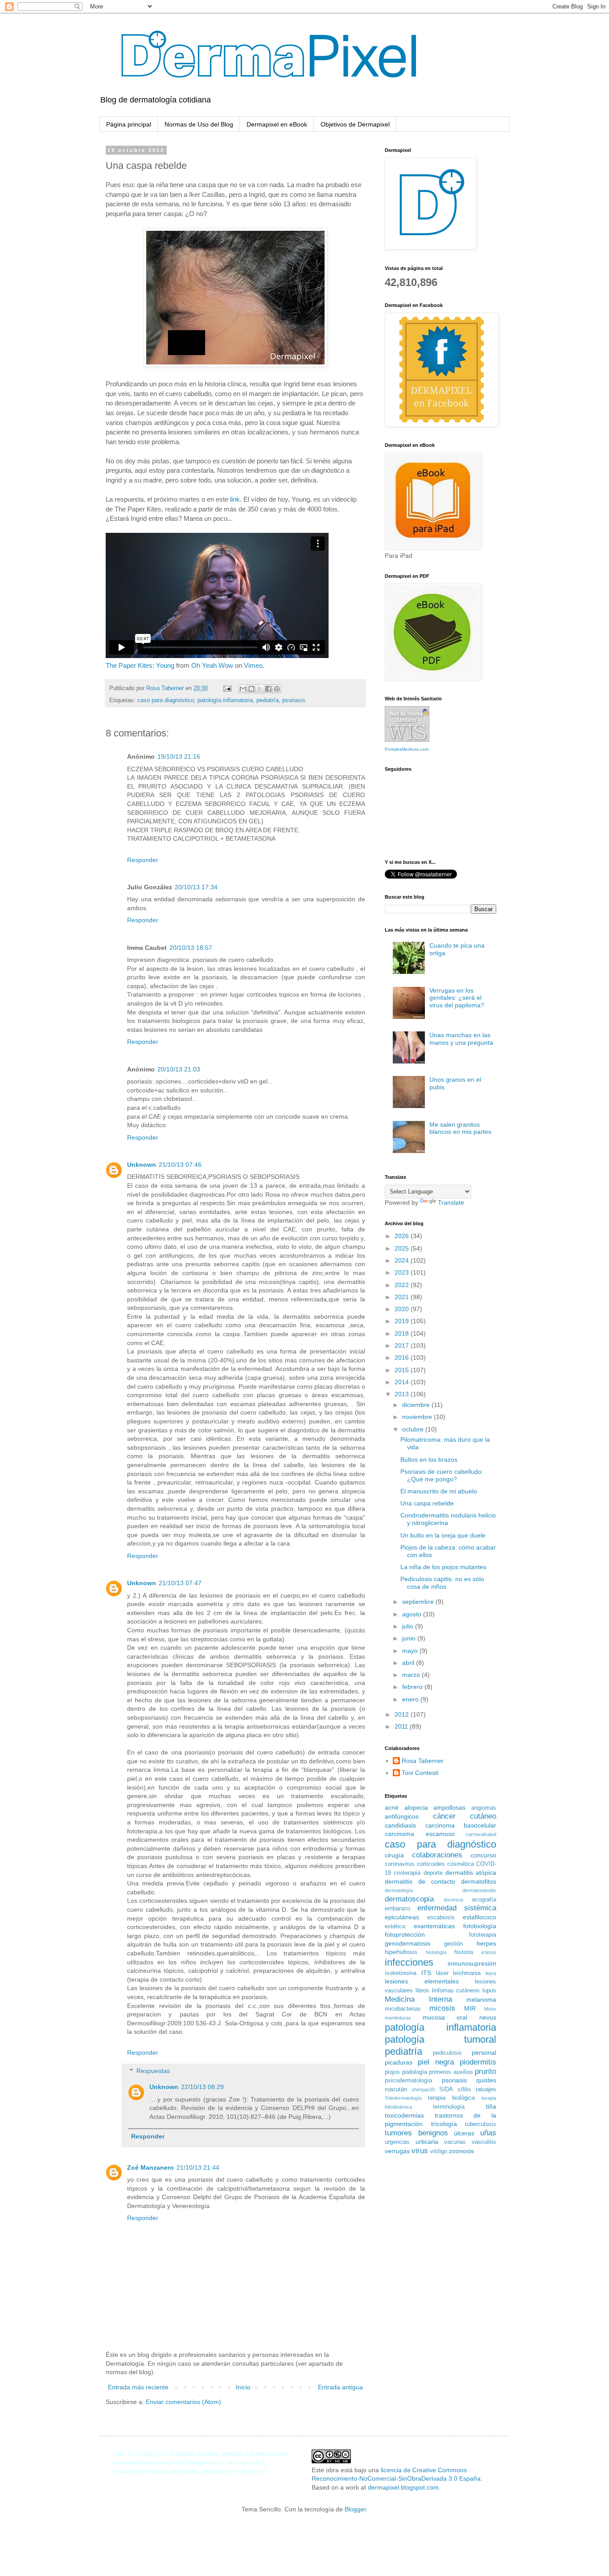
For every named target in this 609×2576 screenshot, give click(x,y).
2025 (403, 1248)
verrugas (397, 2151)
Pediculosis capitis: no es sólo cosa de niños (442, 1583)
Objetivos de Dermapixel (355, 124)
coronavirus (400, 1864)
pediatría (267, 700)
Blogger (355, 2509)
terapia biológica (451, 2098)
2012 (403, 1714)
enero (411, 1699)
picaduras (399, 2062)
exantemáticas (434, 1926)
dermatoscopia (409, 1899)
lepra (491, 1973)
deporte (433, 1873)
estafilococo (479, 1917)
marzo (412, 1675)
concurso (483, 1855)
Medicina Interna (418, 1999)
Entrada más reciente (138, 2387)
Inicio (243, 2387)
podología (415, 2072)
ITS (426, 1973)
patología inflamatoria (225, 700)
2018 (403, 1333)
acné (392, 1807)
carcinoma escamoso (420, 1834)
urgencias (397, 2142)
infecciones (409, 1962)
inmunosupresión (472, 1963)
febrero (413, 1687)
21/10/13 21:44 (198, 2167)
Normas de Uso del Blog (199, 124)
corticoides (431, 1864)
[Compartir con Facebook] (268, 689)
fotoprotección (405, 1934)
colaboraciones (437, 1855)
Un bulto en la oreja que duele (443, 1535)
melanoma (481, 1999)
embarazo (397, 1909)
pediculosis (447, 2053)
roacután (396, 2089)
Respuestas (153, 2071)
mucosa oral (445, 2017)
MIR (470, 2008)
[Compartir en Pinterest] (277, 689)
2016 (403, 1358)
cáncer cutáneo (465, 1816)
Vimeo (253, 665)
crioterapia (407, 1873)
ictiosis (489, 1952)
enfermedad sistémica (457, 1908)
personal (484, 2053)
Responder (143, 860)
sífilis (464, 2089)
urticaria (427, 2142)
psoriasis (294, 700)
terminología (449, 2107)
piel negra (436, 2062)
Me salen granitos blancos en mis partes (460, 1128)
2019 (403, 1321)
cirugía (394, 1855)
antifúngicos (402, 1816)
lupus (489, 1991)
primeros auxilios (451, 2072)
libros (422, 1991)
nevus (488, 2017)
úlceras (464, 2133)
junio (410, 1638)
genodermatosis (407, 1943)
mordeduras (398, 2018)
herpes (486, 1943)
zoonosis (461, 2151)
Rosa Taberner (423, 1761)
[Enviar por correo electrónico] (243, 689)
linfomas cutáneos (456, 1991)
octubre (414, 1429)
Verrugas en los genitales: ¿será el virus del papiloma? (457, 998)
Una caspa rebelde (427, 1503)
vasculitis (484, 2142)
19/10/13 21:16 (179, 756)
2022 (403, 1285)
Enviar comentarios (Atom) (183, 2402)
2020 (403, 1309)
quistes (486, 2080)
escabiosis (441, 1918)
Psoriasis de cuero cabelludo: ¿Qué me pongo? (442, 1475)
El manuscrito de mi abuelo (439, 1491)
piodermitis (478, 2062)
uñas (488, 2133)
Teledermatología (403, 2098)
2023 (403, 1272)
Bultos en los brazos (429, 1460)
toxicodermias (404, 2115)
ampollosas (449, 1807)
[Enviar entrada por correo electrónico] (227, 688)
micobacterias (403, 2009)
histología (436, 1952)
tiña (491, 2106)
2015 (403, 1370)
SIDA (446, 2089)
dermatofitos (479, 1881)
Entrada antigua (340, 2387)
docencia (453, 1900)
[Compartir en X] (260, 689)
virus (420, 2151)
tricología (444, 2124)
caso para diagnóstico (166, 700)
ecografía (484, 1900)
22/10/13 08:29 (202, 2087)
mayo (411, 1651)
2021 (403, 1297)
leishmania (467, 1973)
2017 (403, 1345)
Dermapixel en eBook (277, 124)
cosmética (461, 1864)
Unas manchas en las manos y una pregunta (461, 1039)
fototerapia (483, 1935)
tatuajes (486, 2089)
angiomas (484, 1808)
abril (409, 1663)
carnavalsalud (481, 1834)
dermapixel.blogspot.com (403, 2487)
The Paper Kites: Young (140, 665)
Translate (451, 1202)
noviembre (418, 1417)
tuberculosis (481, 2124)
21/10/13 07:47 (180, 1583)
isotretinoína (401, 1973)
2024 (403, 1260)
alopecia (416, 1807)
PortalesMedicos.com (407, 749)
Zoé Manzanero (150, 2167)
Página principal (129, 124)
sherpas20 (423, 2089)
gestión (453, 1944)
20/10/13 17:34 (196, 887)
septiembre (419, 1602)
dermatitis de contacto (420, 1881)
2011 (402, 1726)
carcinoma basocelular (461, 1825)
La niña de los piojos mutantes (443, 1567)
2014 (403, 1382)
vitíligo (439, 2151)
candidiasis (400, 1825)
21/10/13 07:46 (180, 1165)
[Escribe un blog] (251, 689)
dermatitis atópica (471, 1873)
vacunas (455, 2142)
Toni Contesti (420, 1773)
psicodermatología (408, 2081)
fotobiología (480, 1926)
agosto (413, 1614)
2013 (403, 1394)
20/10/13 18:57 (191, 948)
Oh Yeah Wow (212, 665)
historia (464, 1952)
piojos (392, 2072)
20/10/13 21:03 (179, 1069)
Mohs (490, 2009)
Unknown (142, 1165)
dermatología (399, 1890)
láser (442, 1973)
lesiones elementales (422, 1981)
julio (409, 1626)
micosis (442, 2008)
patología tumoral (440, 2039)
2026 (403, 1236)
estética (395, 1926)
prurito (486, 2071)
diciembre (417, 1405)
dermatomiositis (479, 1890)
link (235, 499)
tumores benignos (416, 2133)
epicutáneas (402, 1917)
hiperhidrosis (401, 1952)
